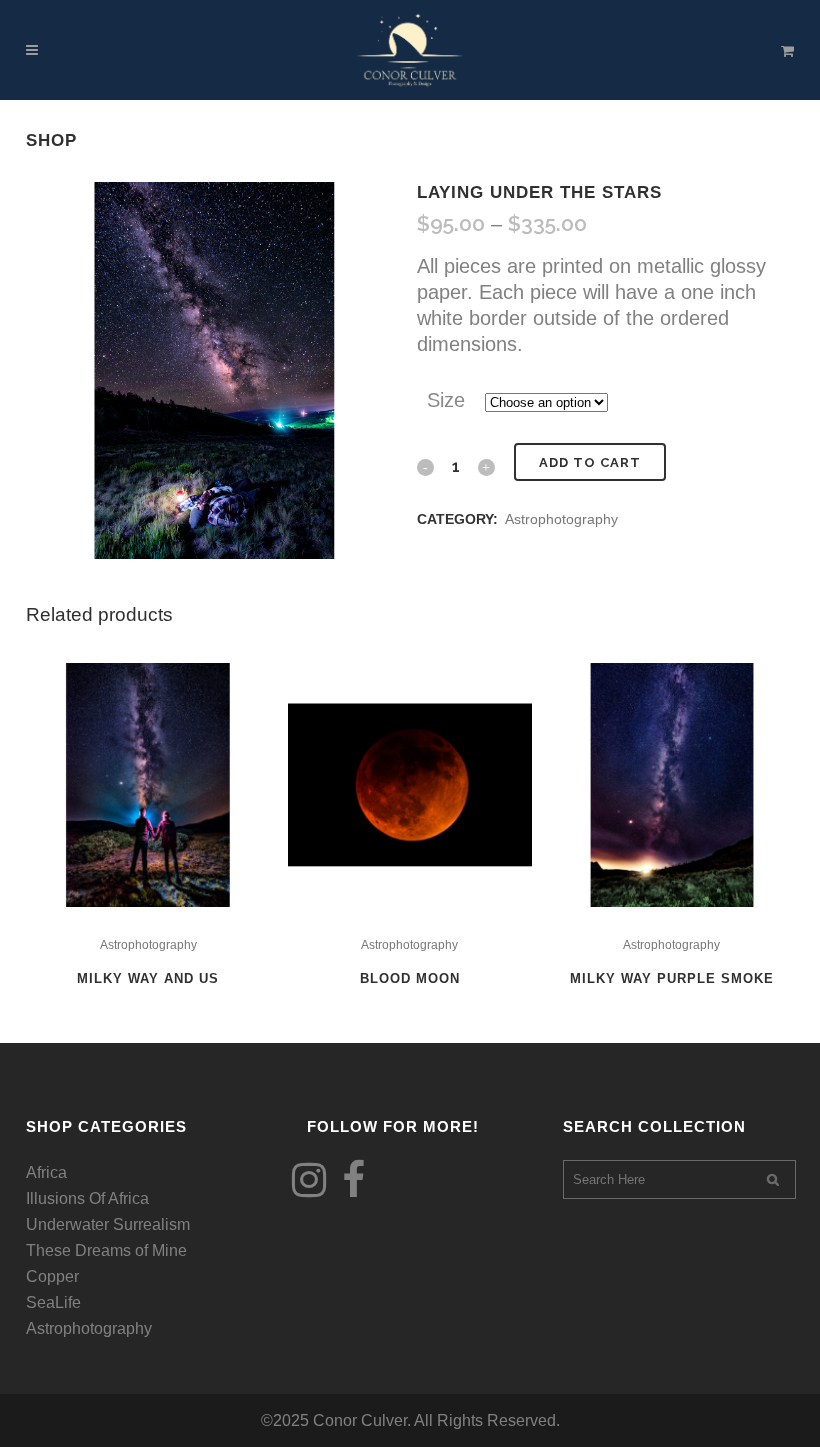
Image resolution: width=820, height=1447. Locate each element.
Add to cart (590, 462)
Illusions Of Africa (87, 1198)
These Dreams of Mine (106, 1250)
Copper (52, 1276)
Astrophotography (561, 519)
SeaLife (53, 1302)
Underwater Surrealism (108, 1224)
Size (446, 400)
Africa (46, 1172)
